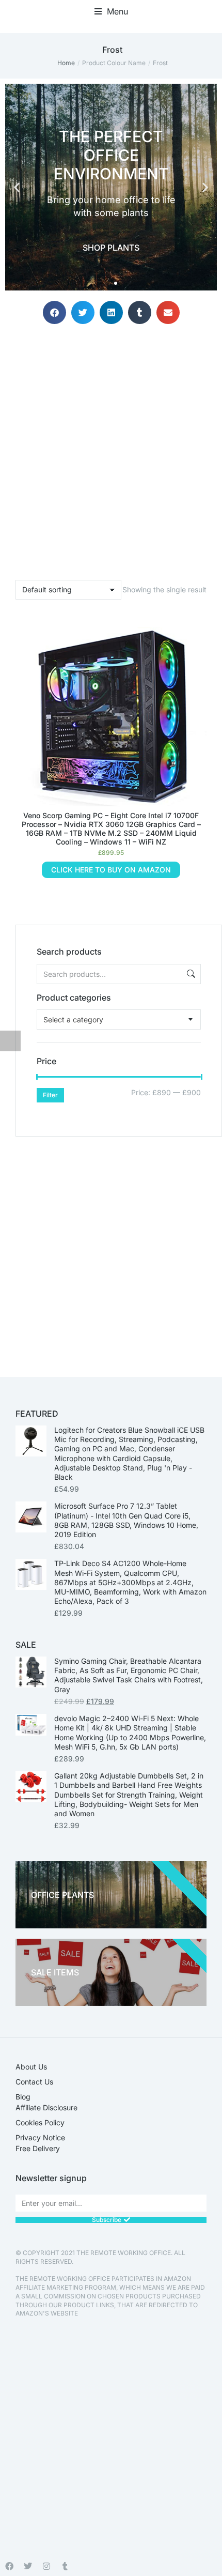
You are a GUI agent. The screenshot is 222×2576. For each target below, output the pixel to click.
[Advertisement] (111, 1248)
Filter (50, 1095)
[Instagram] (46, 2566)
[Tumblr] (65, 2566)
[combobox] (119, 1019)
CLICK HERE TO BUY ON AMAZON (111, 870)
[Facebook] (9, 2566)
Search (190, 974)
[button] (111, 11)
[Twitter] (28, 2566)
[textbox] (73, 1019)
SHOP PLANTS (111, 248)
